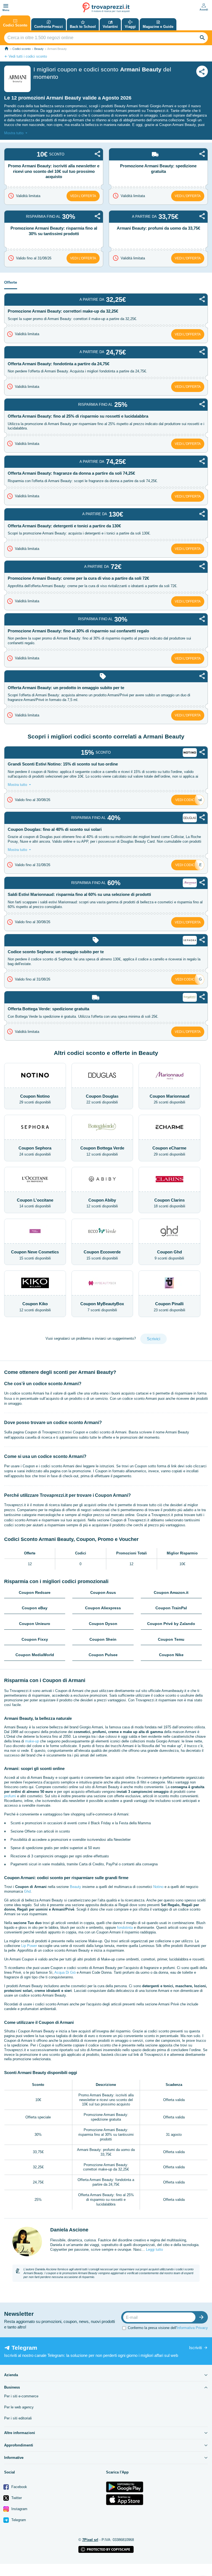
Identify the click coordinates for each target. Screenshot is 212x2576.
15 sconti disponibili (35, 1255)
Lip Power (29, 1946)
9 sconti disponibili (169, 1255)
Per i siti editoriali (18, 2418)
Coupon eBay (35, 1608)
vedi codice (186, 800)
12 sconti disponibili (102, 1151)
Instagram (19, 2509)
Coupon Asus (103, 1592)
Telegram (18, 2520)
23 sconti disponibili (169, 1307)
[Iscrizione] (203, 2317)
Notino (158, 1887)
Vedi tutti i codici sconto (28, 56)
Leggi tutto (154, 2249)
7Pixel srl (90, 2540)
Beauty (39, 49)
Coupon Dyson (103, 1624)
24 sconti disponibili (35, 1151)
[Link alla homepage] (6, 49)
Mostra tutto (14, 133)
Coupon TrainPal (171, 1608)
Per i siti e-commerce (21, 2396)
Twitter (16, 2498)
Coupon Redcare (35, 1592)
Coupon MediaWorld (35, 1655)
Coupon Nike (171, 1655)
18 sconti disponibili (169, 1203)
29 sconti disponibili (35, 1099)
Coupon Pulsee (103, 1655)
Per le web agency (19, 2407)
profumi (10, 1796)
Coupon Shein (103, 1639)
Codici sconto (22, 49)
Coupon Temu (171, 1639)
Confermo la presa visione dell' (168, 2328)
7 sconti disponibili (102, 1307)
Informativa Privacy (192, 2328)
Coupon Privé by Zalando (171, 1624)
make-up (32, 1741)
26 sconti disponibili (169, 1099)
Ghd (27, 1891)
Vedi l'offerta (83, 196)
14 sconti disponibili (35, 1203)
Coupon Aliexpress (103, 1608)
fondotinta (125, 1928)
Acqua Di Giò (66, 1972)
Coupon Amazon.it (171, 1592)
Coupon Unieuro (35, 1624)
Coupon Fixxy (35, 1639)
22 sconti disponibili (102, 1099)
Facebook (19, 2487)
